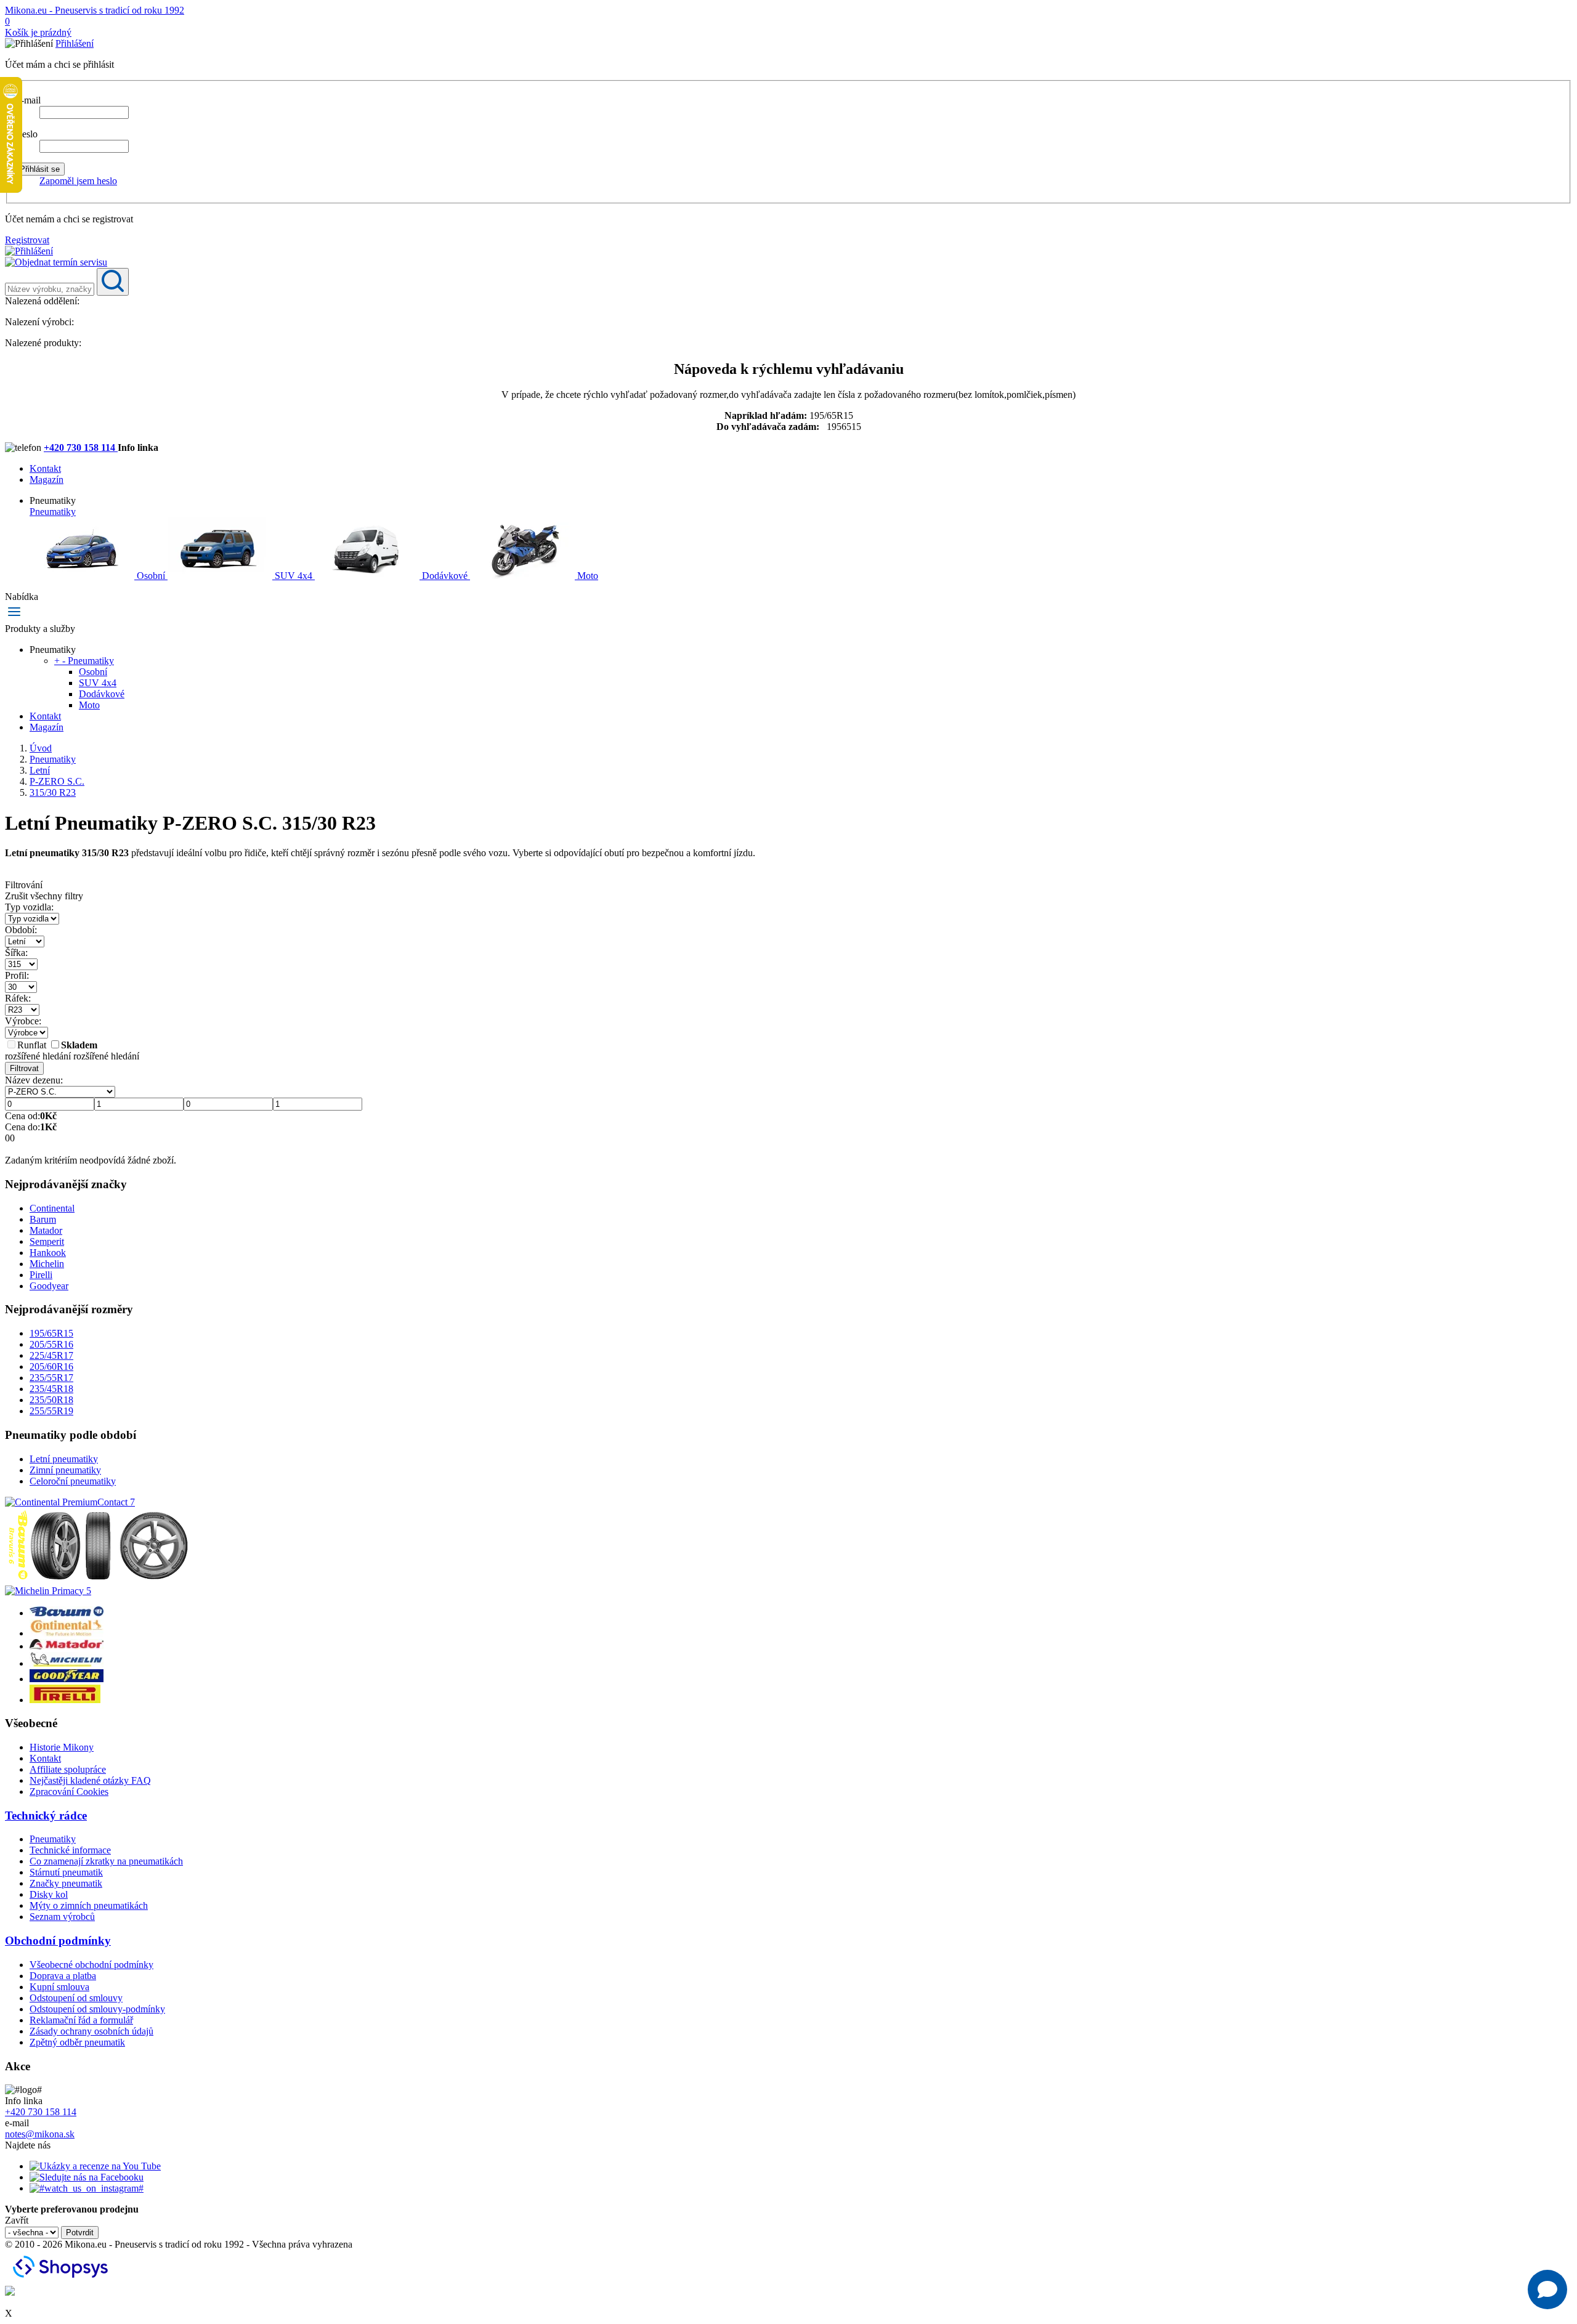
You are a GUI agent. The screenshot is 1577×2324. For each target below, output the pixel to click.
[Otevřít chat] (1547, 2290)
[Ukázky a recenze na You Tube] (95, 2166)
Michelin (47, 1264)
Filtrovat (24, 1068)
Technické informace (70, 1850)
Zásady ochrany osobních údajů (91, 2031)
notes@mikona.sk (40, 2134)
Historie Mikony (62, 1747)
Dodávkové (445, 576)
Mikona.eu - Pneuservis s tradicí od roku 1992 (95, 10)
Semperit (47, 1241)
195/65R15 (51, 1333)
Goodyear (49, 1286)
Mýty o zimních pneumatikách (89, 1905)
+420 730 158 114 (81, 447)
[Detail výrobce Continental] (67, 1633)
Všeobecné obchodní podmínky (91, 1965)
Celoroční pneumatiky (73, 1481)
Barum (43, 1219)
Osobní (151, 576)
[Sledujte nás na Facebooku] (87, 2177)
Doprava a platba (63, 1976)
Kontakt (45, 468)
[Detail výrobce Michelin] (67, 1663)
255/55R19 (51, 1411)
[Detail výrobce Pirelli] (65, 1700)
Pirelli (41, 1275)
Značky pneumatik (66, 1883)
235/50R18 (51, 1400)
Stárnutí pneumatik (66, 1872)
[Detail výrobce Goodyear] (67, 1679)
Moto (586, 576)
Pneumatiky (53, 512)
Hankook (48, 1253)
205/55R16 (51, 1344)
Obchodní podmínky (58, 1941)
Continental (52, 1208)
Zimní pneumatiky (65, 1470)
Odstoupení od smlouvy (76, 1998)
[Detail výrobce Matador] (67, 1646)
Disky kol (49, 1894)
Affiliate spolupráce (68, 1769)
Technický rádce (46, 1816)
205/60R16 (51, 1366)
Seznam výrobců (62, 1917)
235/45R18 (51, 1389)
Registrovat (27, 240)
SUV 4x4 (294, 576)
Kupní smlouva (59, 1987)
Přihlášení (75, 43)
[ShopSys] (62, 2280)
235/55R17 (51, 1378)
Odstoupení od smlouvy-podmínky (97, 2009)
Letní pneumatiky (64, 1459)
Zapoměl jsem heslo (78, 181)
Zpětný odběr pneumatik (77, 2042)
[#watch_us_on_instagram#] (87, 2188)
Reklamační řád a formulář (81, 2020)
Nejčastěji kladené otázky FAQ (90, 1780)
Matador (46, 1230)
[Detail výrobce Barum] (67, 1613)
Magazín (47, 480)
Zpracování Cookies (69, 1792)
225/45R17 (51, 1355)
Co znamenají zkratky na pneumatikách (106, 1861)
